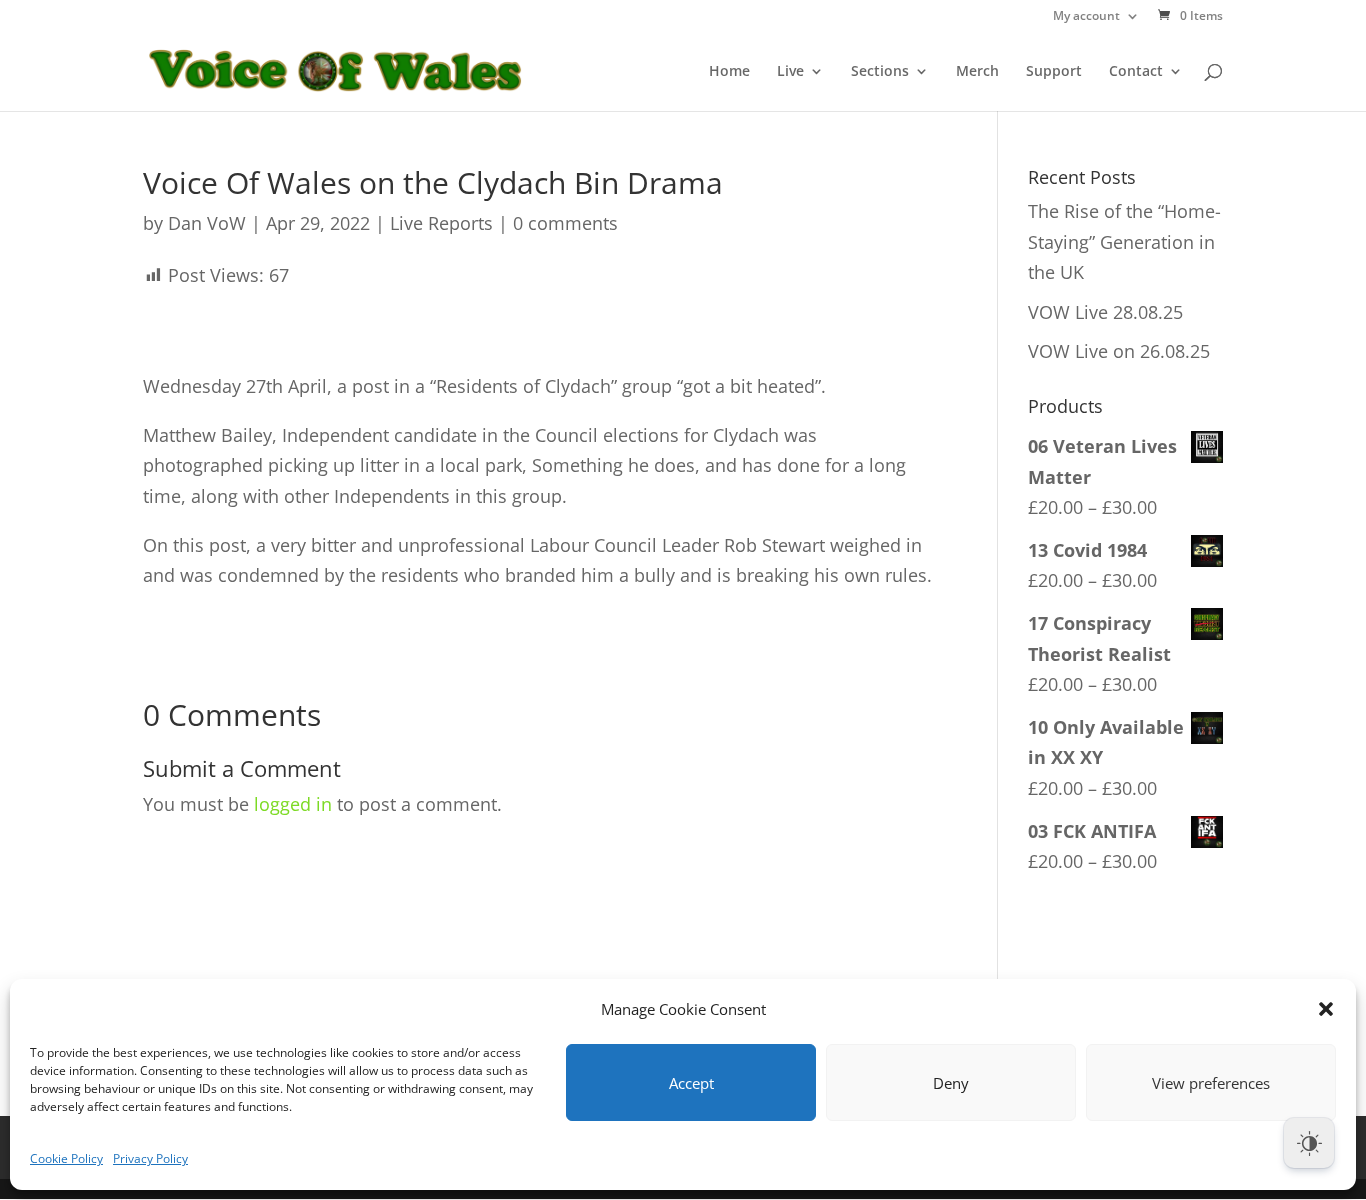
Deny (951, 1083)
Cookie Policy (66, 1158)
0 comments (565, 223)
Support (1054, 72)
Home (729, 72)
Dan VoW (207, 223)
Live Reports (441, 223)
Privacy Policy (150, 1158)
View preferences (1211, 1083)
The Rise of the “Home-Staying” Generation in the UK (1124, 241)
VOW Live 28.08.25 (1105, 312)
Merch (977, 72)
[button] (1326, 1009)
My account (1086, 17)
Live (790, 72)
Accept (691, 1083)
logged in (293, 804)
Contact (1136, 72)
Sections (880, 72)
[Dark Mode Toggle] (1309, 1143)
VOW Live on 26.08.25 (1119, 351)
